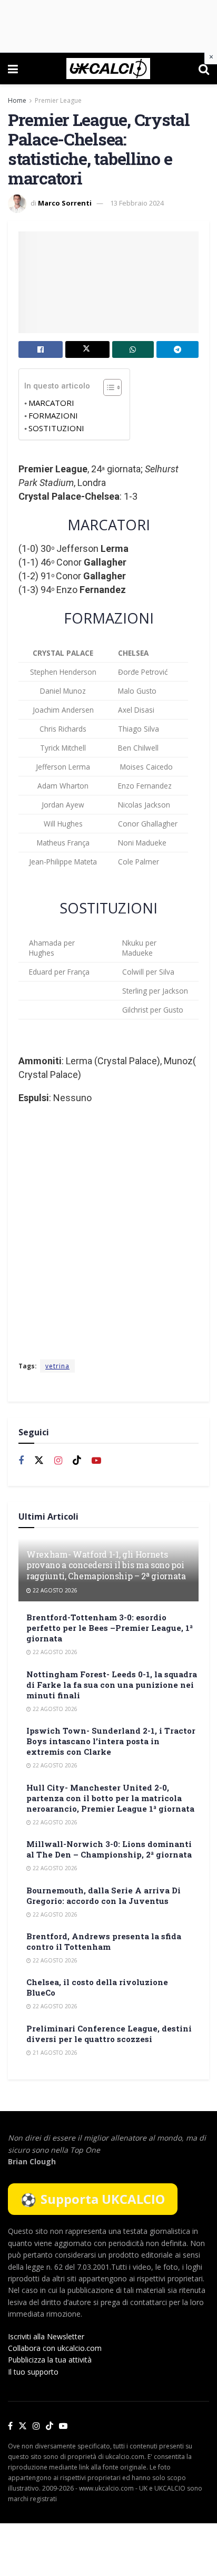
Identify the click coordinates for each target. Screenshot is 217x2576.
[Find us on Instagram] (58, 1461)
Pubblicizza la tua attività (50, 2360)
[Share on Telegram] (177, 349)
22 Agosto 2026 (54, 1590)
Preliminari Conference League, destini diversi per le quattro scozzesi (109, 2034)
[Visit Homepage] (108, 69)
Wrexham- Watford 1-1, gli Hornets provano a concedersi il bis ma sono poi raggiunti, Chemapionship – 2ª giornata (106, 1565)
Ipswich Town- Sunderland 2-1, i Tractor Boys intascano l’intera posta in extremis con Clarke (111, 1741)
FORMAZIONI (53, 415)
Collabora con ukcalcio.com (55, 2348)
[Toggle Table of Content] (107, 387)
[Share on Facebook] (41, 349)
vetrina (57, 1366)
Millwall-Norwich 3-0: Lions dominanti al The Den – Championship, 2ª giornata (109, 1849)
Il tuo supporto (33, 2372)
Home (17, 100)
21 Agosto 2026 (54, 2053)
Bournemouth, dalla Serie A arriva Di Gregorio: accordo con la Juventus (103, 1895)
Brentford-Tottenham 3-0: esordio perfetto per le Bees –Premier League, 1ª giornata (110, 1628)
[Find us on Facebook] (21, 1461)
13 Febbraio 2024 (137, 203)
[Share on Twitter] (87, 349)
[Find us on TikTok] (50, 2426)
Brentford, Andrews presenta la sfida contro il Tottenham (104, 1941)
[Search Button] (204, 69)
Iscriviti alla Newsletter (46, 2336)
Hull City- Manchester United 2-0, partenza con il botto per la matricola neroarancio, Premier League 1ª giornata (110, 1798)
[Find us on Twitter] (39, 1461)
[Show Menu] (13, 69)
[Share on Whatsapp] (133, 349)
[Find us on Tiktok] (77, 1461)
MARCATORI (51, 403)
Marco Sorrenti (65, 203)
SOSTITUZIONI (56, 428)
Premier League (58, 100)
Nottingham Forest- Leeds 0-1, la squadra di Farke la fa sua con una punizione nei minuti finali (112, 1685)
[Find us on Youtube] (96, 1461)
